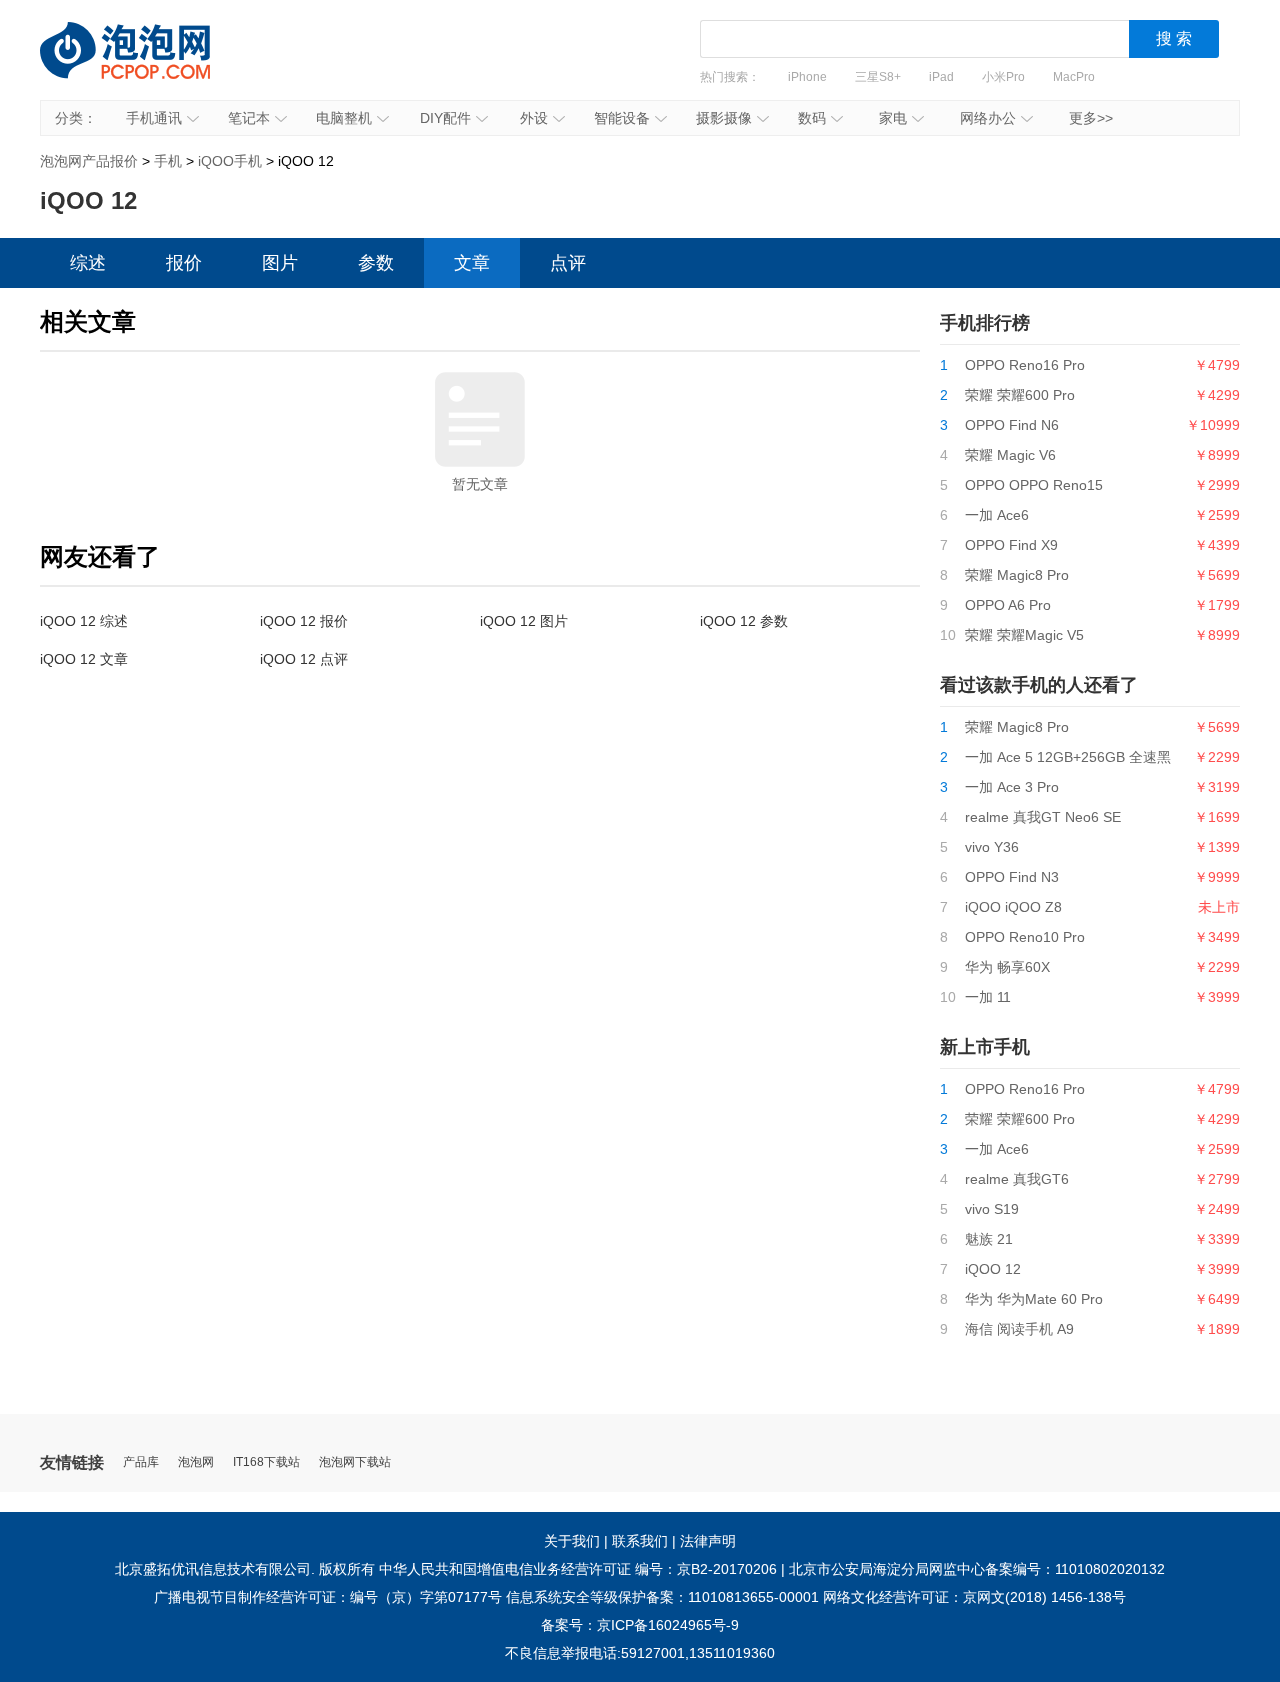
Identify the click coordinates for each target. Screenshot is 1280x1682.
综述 (88, 263)
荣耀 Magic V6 (1010, 455)
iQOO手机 (230, 161)
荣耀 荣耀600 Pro (1020, 395)
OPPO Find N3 (1012, 877)
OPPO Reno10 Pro (1025, 937)
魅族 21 (989, 1239)
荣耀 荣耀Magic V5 (1024, 635)
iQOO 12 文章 (84, 659)
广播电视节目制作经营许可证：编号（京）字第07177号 (328, 1597)
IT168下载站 (266, 1462)
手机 (168, 161)
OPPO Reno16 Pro (1025, 365)
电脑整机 (344, 118)
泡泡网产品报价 (145, 65)
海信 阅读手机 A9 (1019, 1329)
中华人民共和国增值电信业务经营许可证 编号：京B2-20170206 (578, 1569)
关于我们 (572, 1541)
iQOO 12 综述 (84, 621)
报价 (184, 263)
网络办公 (988, 118)
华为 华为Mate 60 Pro (1034, 1299)
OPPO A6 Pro (1008, 605)
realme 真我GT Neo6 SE (1043, 817)
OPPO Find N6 (1012, 425)
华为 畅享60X (1007, 967)
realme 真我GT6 (1017, 1179)
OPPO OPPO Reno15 (1034, 485)
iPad (941, 77)
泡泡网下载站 (355, 1462)
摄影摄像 (724, 118)
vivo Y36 (992, 847)
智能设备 (622, 118)
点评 (568, 263)
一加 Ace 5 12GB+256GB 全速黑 (1068, 757)
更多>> (1091, 118)
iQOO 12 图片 (524, 621)
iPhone (807, 77)
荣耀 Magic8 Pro (1017, 575)
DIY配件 (445, 118)
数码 (812, 118)
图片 (280, 263)
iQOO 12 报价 (304, 621)
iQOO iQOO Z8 (1013, 907)
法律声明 (708, 1541)
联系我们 (640, 1541)
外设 (534, 118)
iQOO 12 (993, 1269)
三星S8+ (878, 77)
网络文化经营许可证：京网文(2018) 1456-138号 (974, 1597)
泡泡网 (196, 1462)
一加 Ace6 (997, 515)
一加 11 (988, 997)
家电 (893, 118)
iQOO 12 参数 (744, 621)
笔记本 (249, 118)
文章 (472, 263)
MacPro (1074, 77)
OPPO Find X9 (1011, 545)
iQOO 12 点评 (304, 659)
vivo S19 (992, 1209)
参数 (376, 263)
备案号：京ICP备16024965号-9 (640, 1625)
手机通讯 (154, 118)
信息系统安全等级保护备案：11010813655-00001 (662, 1597)
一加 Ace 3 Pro (1012, 787)
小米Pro (1003, 77)
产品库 (141, 1462)
